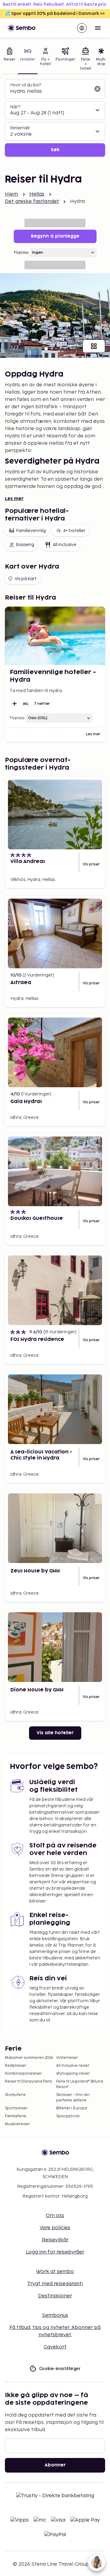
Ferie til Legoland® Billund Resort (80, 2084)
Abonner (55, 2465)
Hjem (12, 194)
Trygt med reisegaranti (55, 2284)
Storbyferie (15, 2095)
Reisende (20, 128)
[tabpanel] (55, 118)
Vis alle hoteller (55, 1733)
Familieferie (16, 2116)
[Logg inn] (82, 28)
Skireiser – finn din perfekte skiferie (73, 2098)
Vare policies (55, 2228)
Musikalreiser (17, 2124)
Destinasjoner (55, 2296)
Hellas (37, 194)
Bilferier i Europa (72, 2108)
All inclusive (65, 545)
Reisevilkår (55, 2240)
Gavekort (55, 2347)
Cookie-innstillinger (60, 2369)
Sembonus (55, 2315)
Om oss (55, 2216)
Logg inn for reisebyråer (55, 2252)
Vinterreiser (67, 2058)
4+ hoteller (74, 531)
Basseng (25, 545)
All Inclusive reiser (73, 2066)
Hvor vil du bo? (26, 85)
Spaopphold (68, 2116)
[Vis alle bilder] (94, 346)
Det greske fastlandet (32, 202)
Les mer (14, 499)
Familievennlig (31, 531)
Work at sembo (55, 2272)
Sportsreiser (16, 2108)
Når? (15, 107)
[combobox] (50, 92)
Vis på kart (26, 579)
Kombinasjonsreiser (23, 2074)
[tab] (9, 60)
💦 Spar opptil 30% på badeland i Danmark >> (55, 14)
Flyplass (21, 253)
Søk (55, 150)
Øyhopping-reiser (73, 2074)
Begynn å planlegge (55, 236)
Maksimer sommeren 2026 (29, 2058)
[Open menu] (98, 28)
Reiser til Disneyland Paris (28, 2082)
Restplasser (16, 2066)
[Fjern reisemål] (97, 89)
